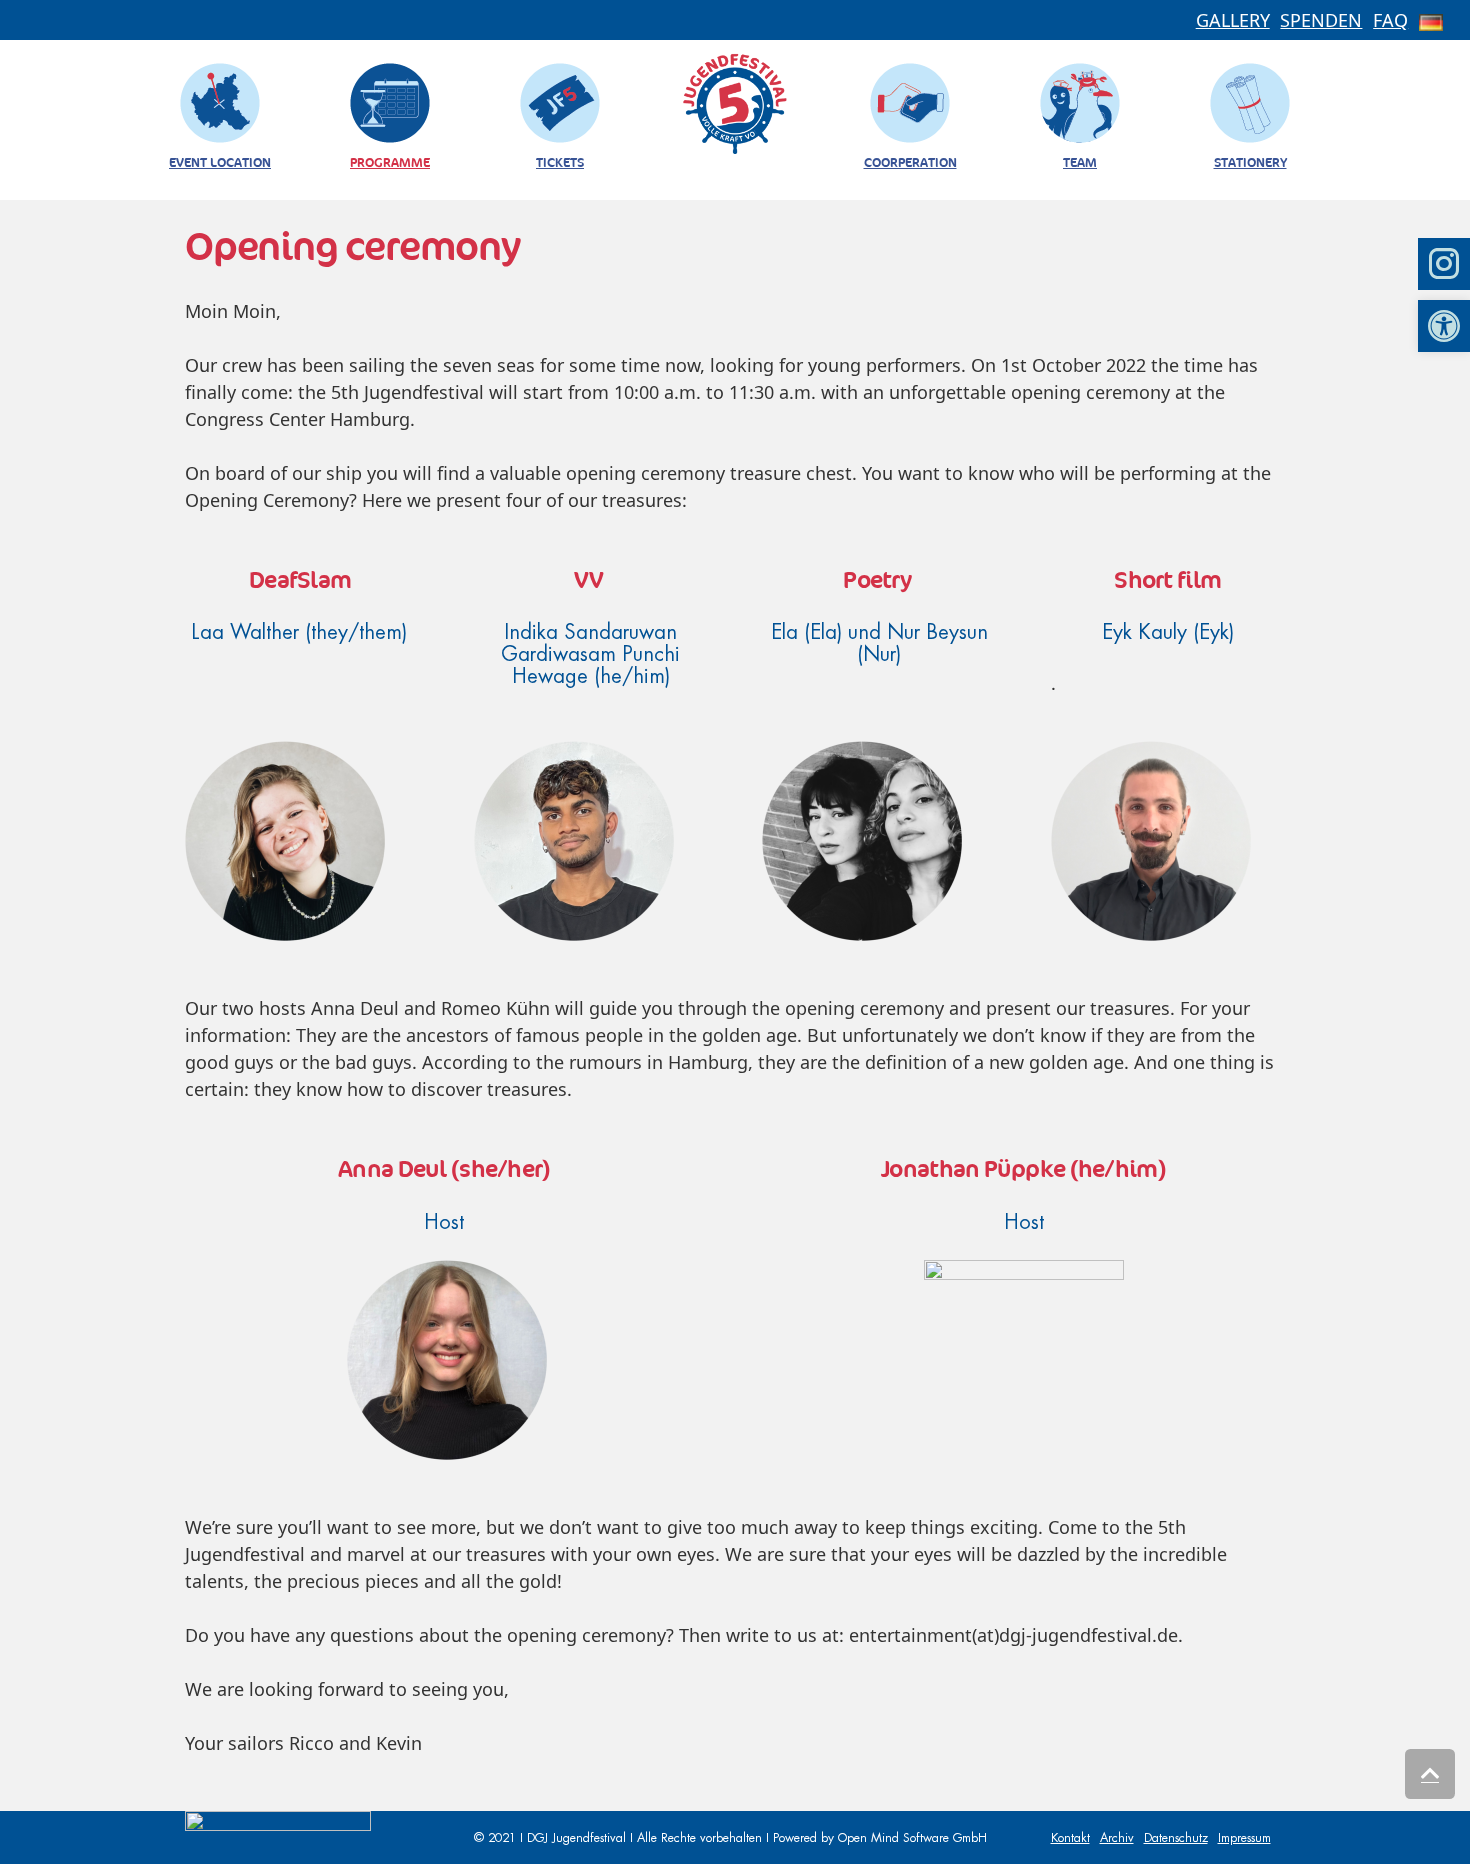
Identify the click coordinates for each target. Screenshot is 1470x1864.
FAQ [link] (1390, 20)
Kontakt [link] (1070, 1838)
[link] (1444, 326)
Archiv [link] (1117, 1838)
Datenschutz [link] (1176, 1838)
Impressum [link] (1244, 1838)
